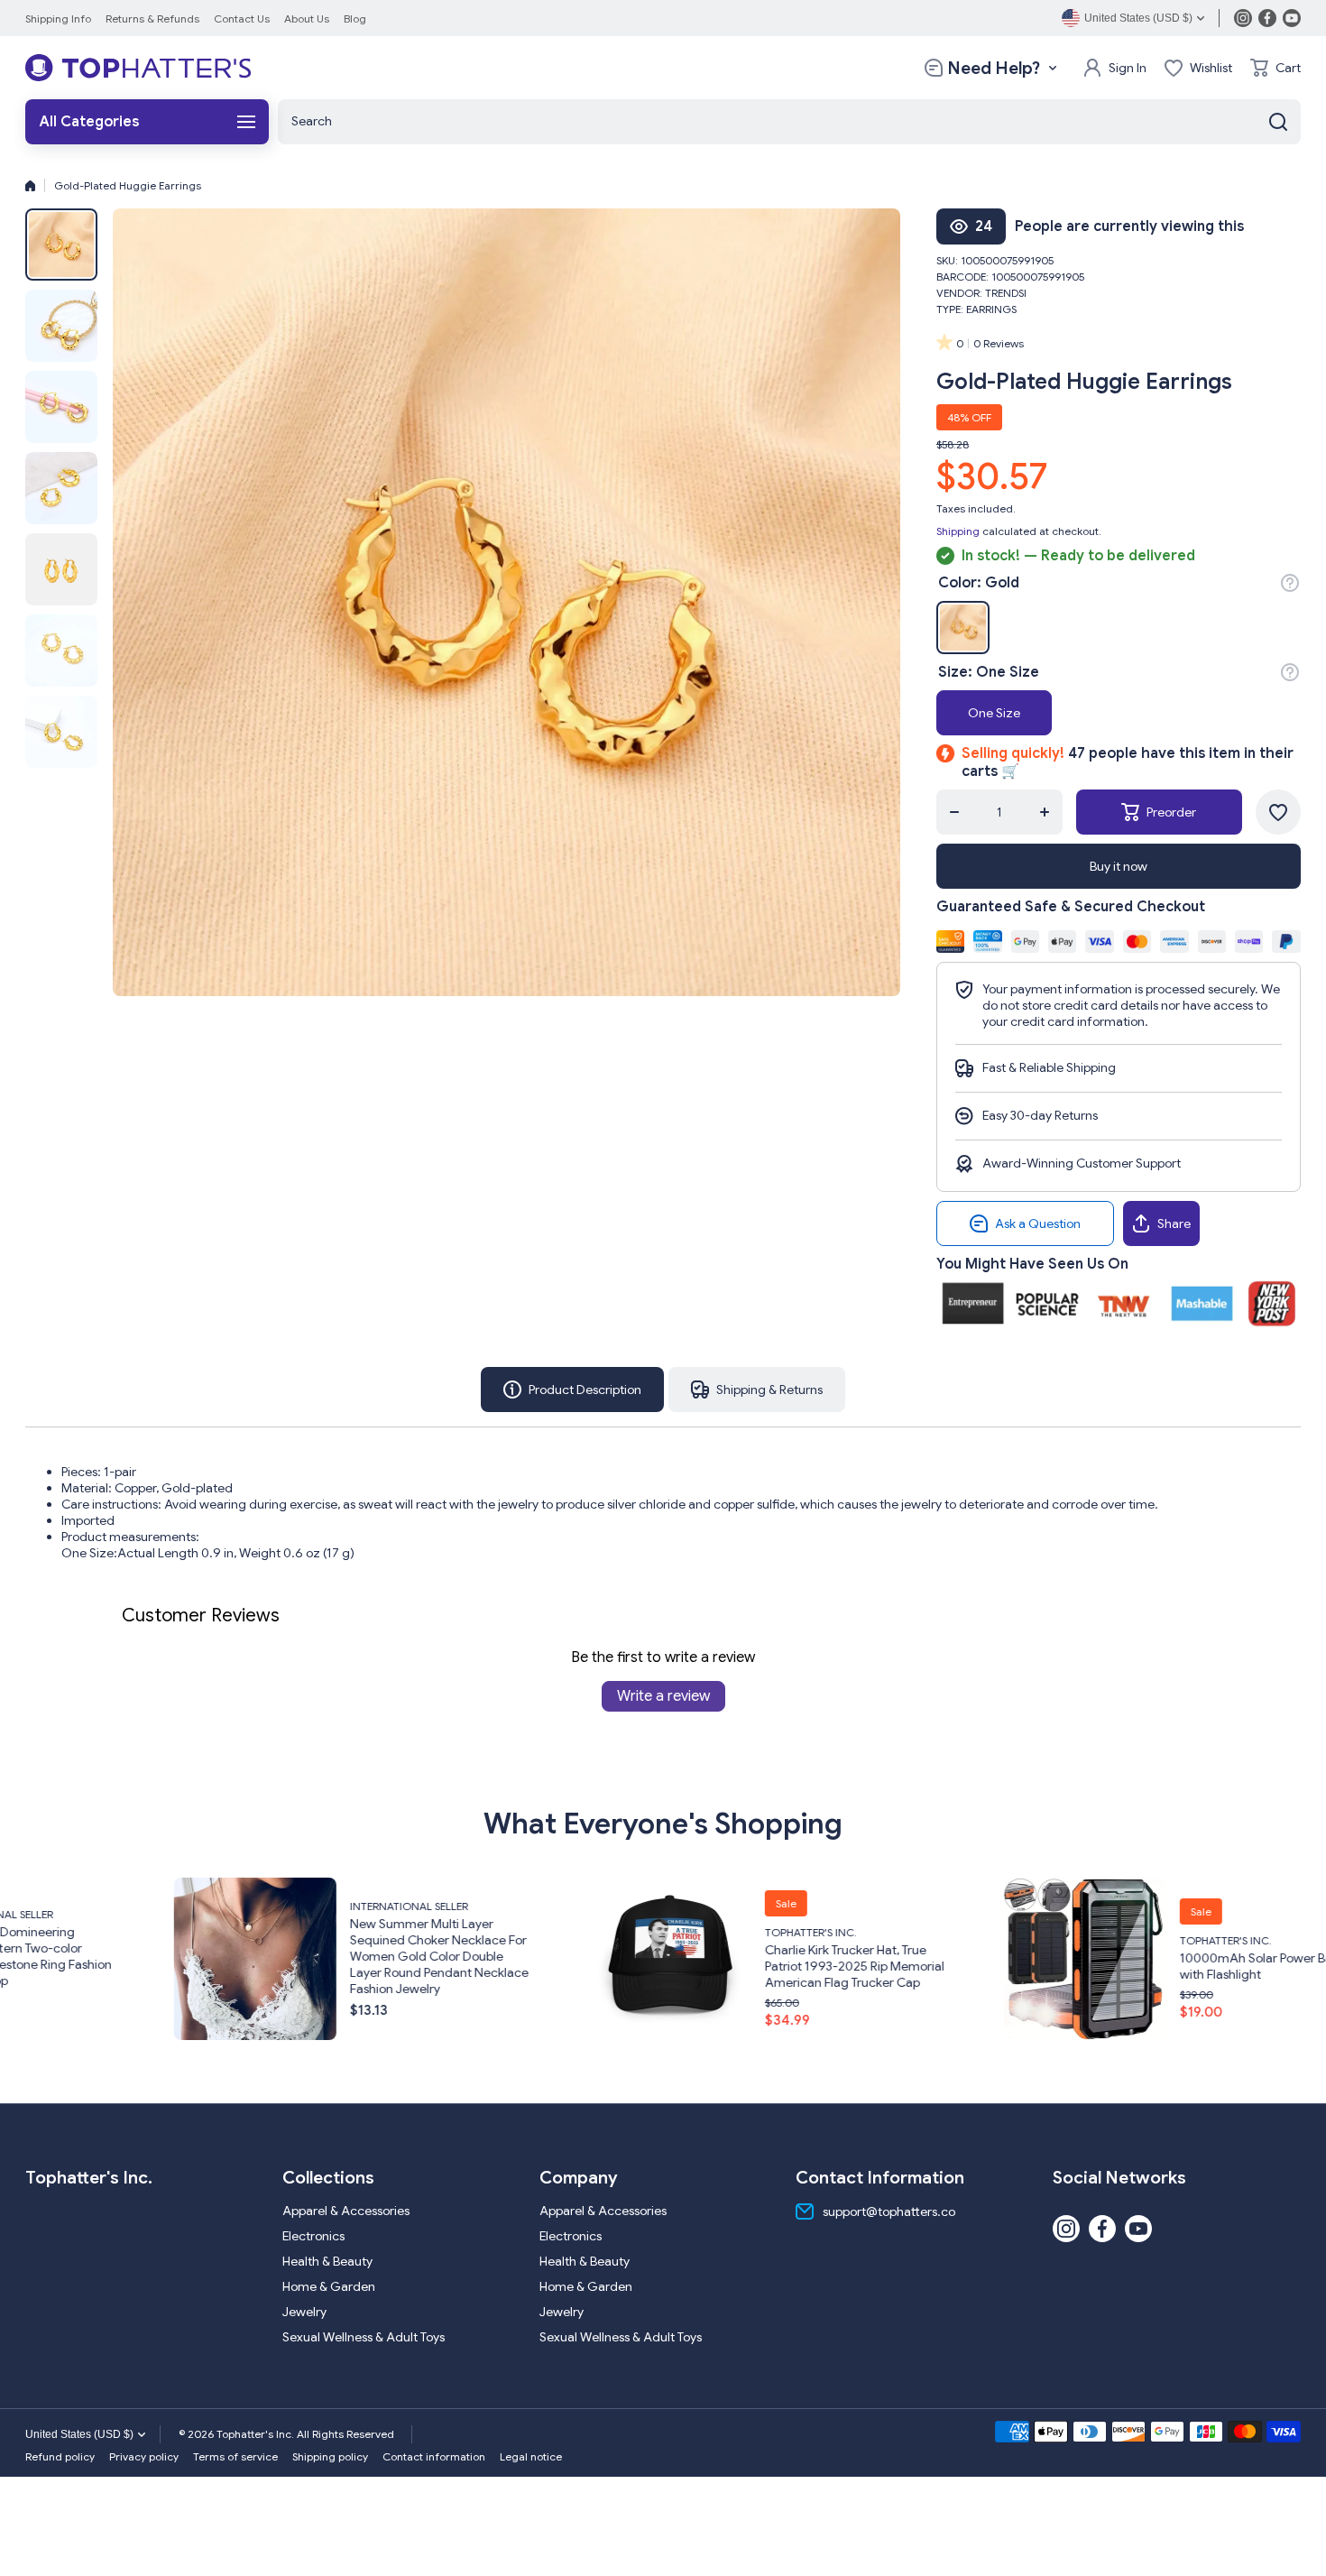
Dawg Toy (1266, 1956)
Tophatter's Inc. (454, 1932)
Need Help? (994, 68)
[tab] (757, 1390)
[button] (1275, 68)
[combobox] (789, 122)
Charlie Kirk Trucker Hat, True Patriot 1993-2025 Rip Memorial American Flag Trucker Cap (497, 1966)
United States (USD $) (79, 2434)
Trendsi (1006, 293)
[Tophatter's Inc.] (138, 68)
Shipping (958, 531)
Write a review (663, 1696)
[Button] (1290, 583)
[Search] (1278, 122)
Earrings (991, 309)
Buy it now (1119, 866)
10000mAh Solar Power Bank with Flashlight (906, 1966)
